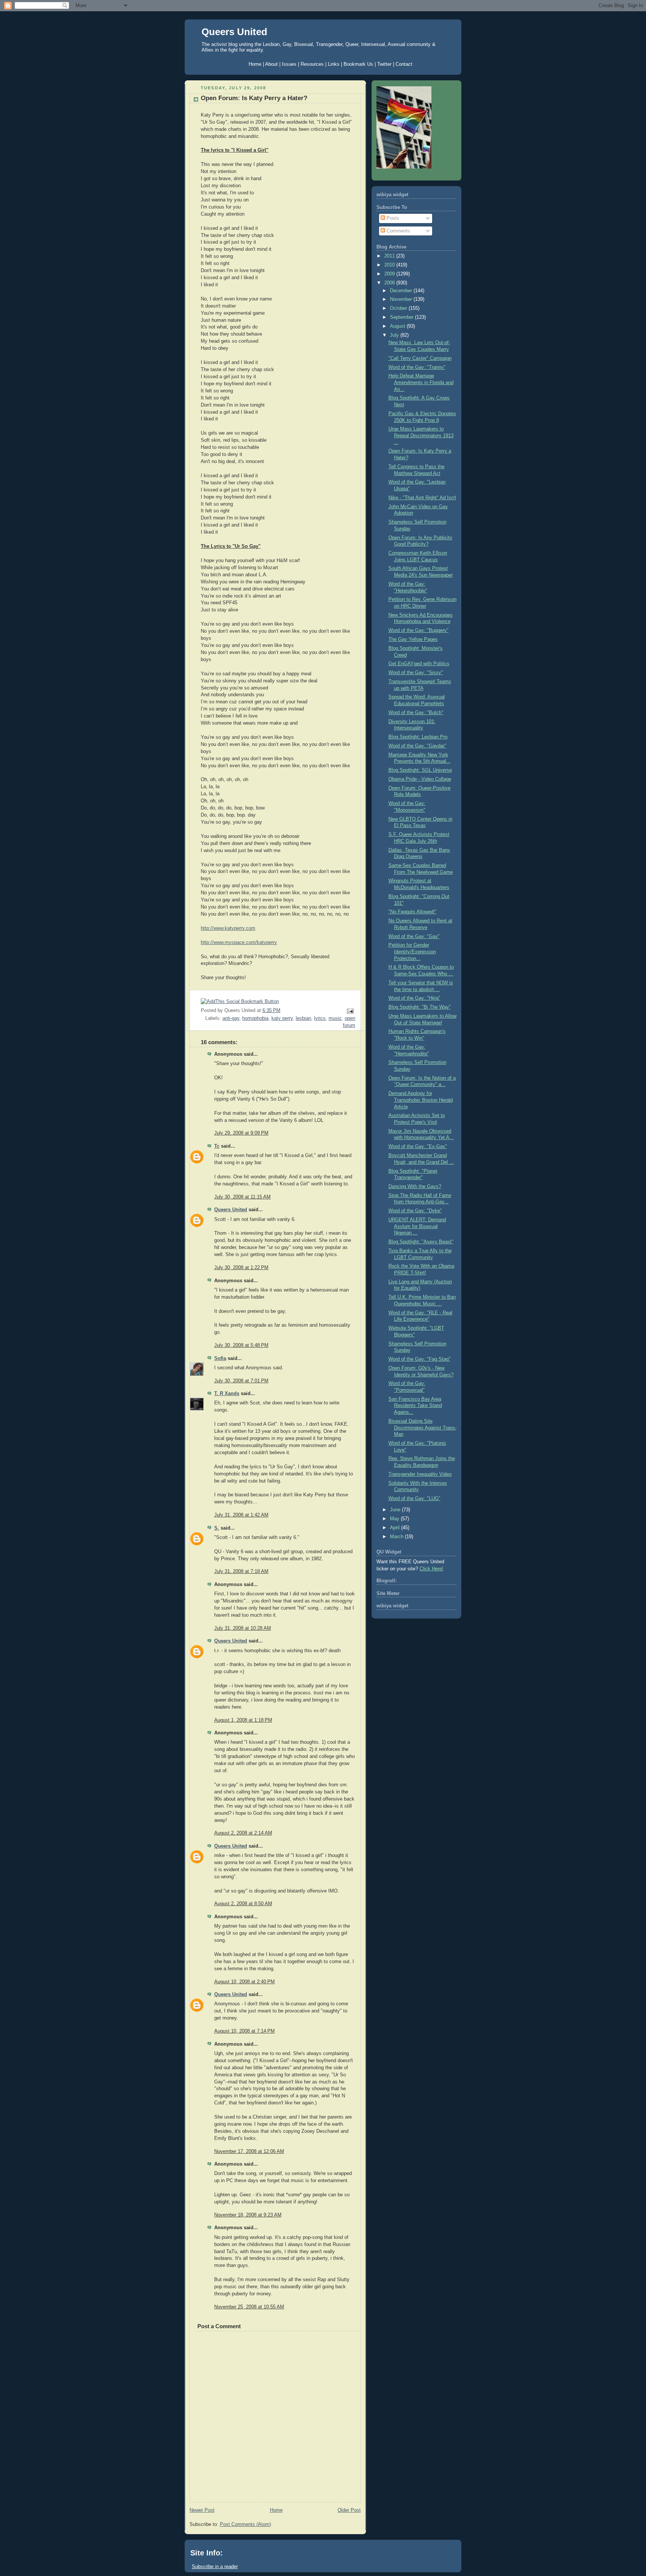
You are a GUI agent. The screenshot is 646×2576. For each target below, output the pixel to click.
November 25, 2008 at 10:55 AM (249, 2307)
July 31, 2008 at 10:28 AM (243, 1628)
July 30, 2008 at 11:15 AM (242, 1197)
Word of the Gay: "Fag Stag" (419, 1359)
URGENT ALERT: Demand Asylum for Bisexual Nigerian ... (417, 1226)
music (335, 1018)
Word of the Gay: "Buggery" (419, 630)
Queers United (234, 32)
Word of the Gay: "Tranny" (417, 367)
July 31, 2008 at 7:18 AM (241, 1571)
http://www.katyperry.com (228, 928)
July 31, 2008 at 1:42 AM (241, 1515)
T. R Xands (227, 1394)
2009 (390, 274)
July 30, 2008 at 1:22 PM (241, 1268)
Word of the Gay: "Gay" (414, 937)
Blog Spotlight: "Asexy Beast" (421, 1242)
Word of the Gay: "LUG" (414, 1499)
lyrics (320, 1018)
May (395, 1519)
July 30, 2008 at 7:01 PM (241, 1381)
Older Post (349, 2510)
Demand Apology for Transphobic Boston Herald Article (421, 1100)
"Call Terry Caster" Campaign (420, 358)
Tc (217, 1146)
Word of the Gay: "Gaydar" (417, 746)
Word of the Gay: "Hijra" (414, 998)
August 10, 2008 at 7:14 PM (244, 2031)
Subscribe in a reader (215, 2566)
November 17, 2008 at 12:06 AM (249, 2151)
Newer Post (202, 2510)
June (396, 1510)
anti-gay (231, 1018)
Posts (392, 218)
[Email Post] (349, 1011)
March (397, 1537)
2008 (390, 283)
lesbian (303, 1018)
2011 (390, 256)
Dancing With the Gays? (415, 1187)
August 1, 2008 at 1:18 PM (243, 1720)
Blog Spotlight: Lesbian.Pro (418, 737)
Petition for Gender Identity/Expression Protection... (412, 952)
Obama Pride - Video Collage (420, 779)
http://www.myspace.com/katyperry (239, 943)
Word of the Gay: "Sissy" (416, 673)
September (402, 317)
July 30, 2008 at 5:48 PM (241, 1345)
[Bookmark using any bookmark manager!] (240, 1002)
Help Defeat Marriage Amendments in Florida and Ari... (421, 382)
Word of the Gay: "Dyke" (415, 1211)
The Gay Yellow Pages (413, 639)
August (398, 326)
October (399, 308)
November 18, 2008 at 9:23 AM (248, 2215)
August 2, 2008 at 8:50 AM (243, 1904)
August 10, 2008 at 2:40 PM (244, 1982)
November (402, 299)
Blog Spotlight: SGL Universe (420, 770)
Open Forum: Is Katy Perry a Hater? (254, 98)
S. (217, 1528)
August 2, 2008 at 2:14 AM (243, 1833)
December (402, 291)
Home (276, 2510)
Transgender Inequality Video (420, 1474)
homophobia (255, 1018)
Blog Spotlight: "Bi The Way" (420, 1007)
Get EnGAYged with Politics (419, 664)
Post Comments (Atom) (245, 2524)
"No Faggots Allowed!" (413, 912)
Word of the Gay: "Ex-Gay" (418, 1147)
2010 (390, 265)
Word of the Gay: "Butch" (416, 713)
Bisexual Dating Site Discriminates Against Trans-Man (422, 1428)
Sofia (220, 1358)
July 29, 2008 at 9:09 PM (241, 1133)
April (396, 1528)
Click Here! (431, 1569)
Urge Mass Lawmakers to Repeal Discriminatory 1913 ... (421, 436)
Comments (398, 231)
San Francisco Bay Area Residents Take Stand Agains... (415, 1406)
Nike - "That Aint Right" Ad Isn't (422, 498)
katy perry (282, 1018)
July (395, 335)
